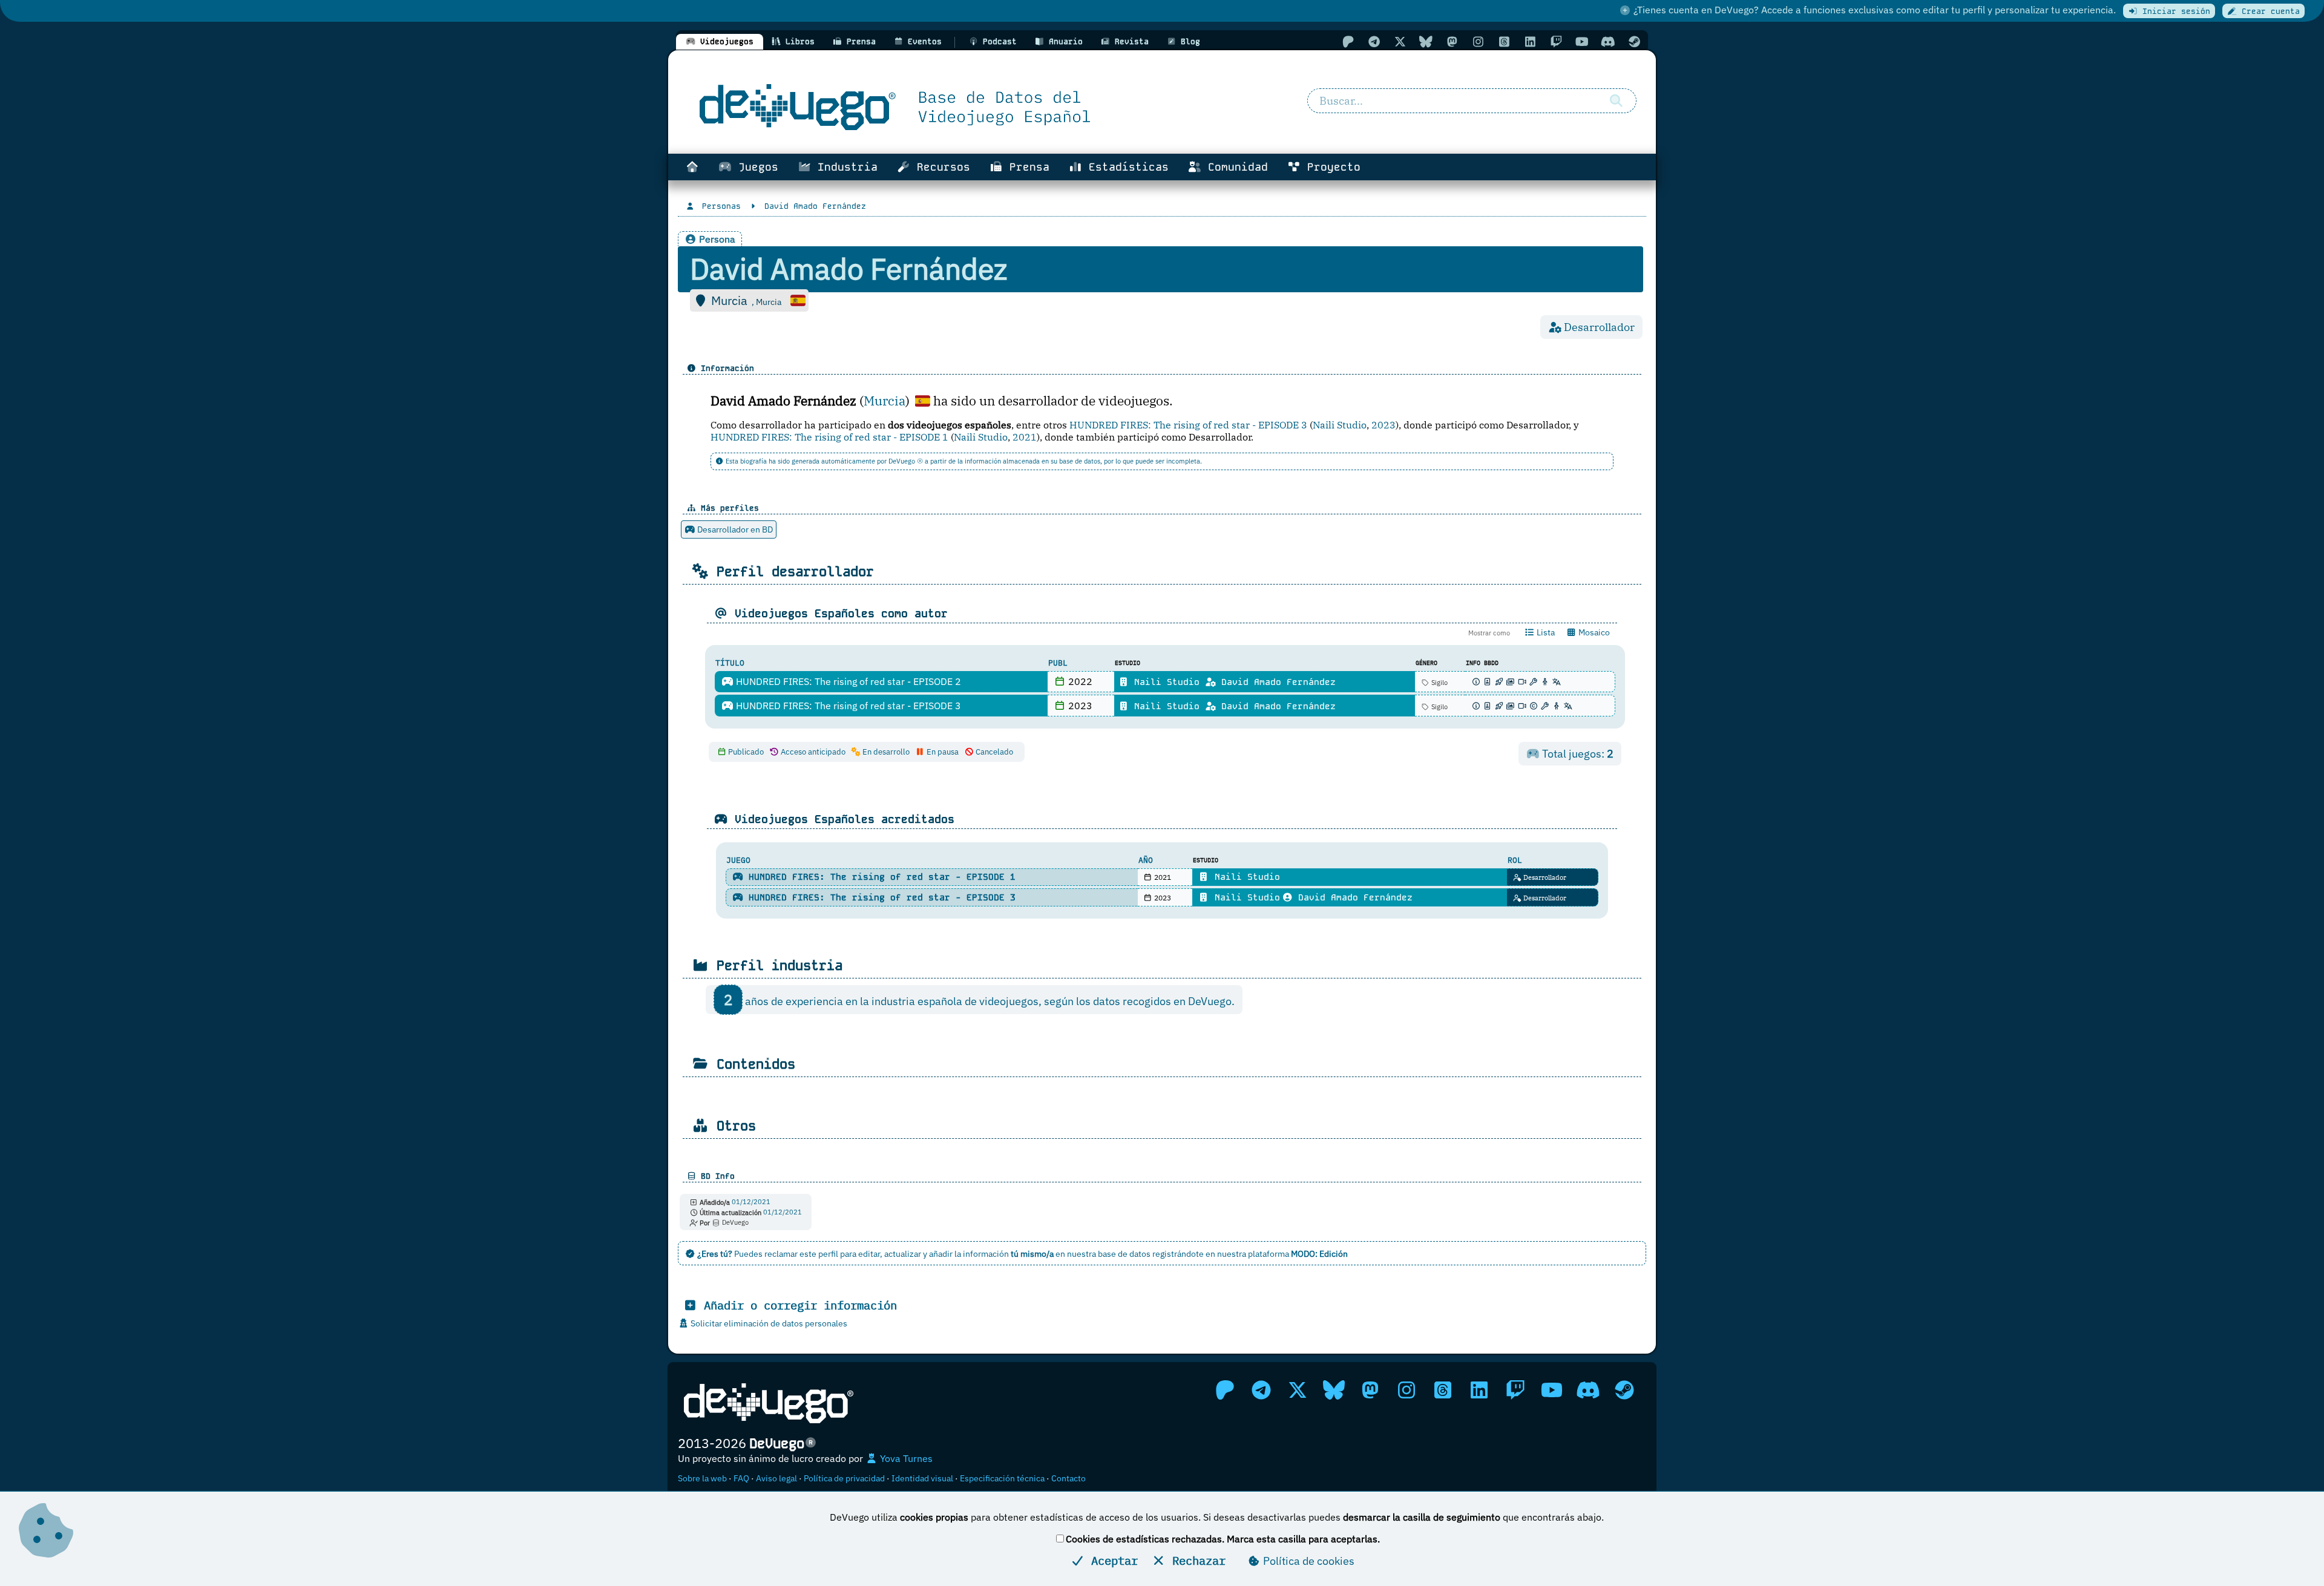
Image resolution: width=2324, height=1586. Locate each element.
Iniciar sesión (2174, 11)
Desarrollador (1544, 877)
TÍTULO (730, 663)
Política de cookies (1308, 1561)
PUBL (1058, 663)
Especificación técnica (1002, 1478)
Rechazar (1196, 1560)
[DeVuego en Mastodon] (1452, 41)
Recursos (940, 167)
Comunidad (1235, 167)
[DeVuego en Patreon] (1348, 41)
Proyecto (1331, 167)
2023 (1384, 425)
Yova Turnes (905, 1458)
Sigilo (1439, 683)
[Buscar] (1616, 101)
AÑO (1146, 860)
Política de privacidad (844, 1478)
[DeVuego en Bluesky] (1426, 41)
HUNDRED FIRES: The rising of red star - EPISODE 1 (829, 437)
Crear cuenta (2268, 11)
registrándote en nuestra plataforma (1250, 1253)
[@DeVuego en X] (1400, 41)
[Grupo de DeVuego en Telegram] (1374, 41)
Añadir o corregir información (797, 1305)
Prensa (1026, 167)
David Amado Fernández (1276, 682)
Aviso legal (776, 1478)
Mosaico (1593, 632)
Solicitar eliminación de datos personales (768, 1323)
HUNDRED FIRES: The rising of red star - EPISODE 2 (847, 681)
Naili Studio (1340, 425)
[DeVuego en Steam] (1634, 41)
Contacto (1068, 1478)
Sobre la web (702, 1478)
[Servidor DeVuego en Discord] (1608, 41)
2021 (1025, 437)
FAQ (741, 1478)
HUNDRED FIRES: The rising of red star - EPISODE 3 (1188, 425)
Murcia (885, 401)
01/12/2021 (751, 1202)
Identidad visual (922, 1478)
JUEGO (738, 860)
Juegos (755, 167)
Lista (1545, 632)
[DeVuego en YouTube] (1582, 41)
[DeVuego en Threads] (1504, 41)
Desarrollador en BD (734, 529)
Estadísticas (1125, 167)
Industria (844, 167)
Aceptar (1111, 1560)
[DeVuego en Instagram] (1478, 41)
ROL (1515, 860)
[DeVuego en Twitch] (1556, 41)
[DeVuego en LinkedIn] (1530, 41)
